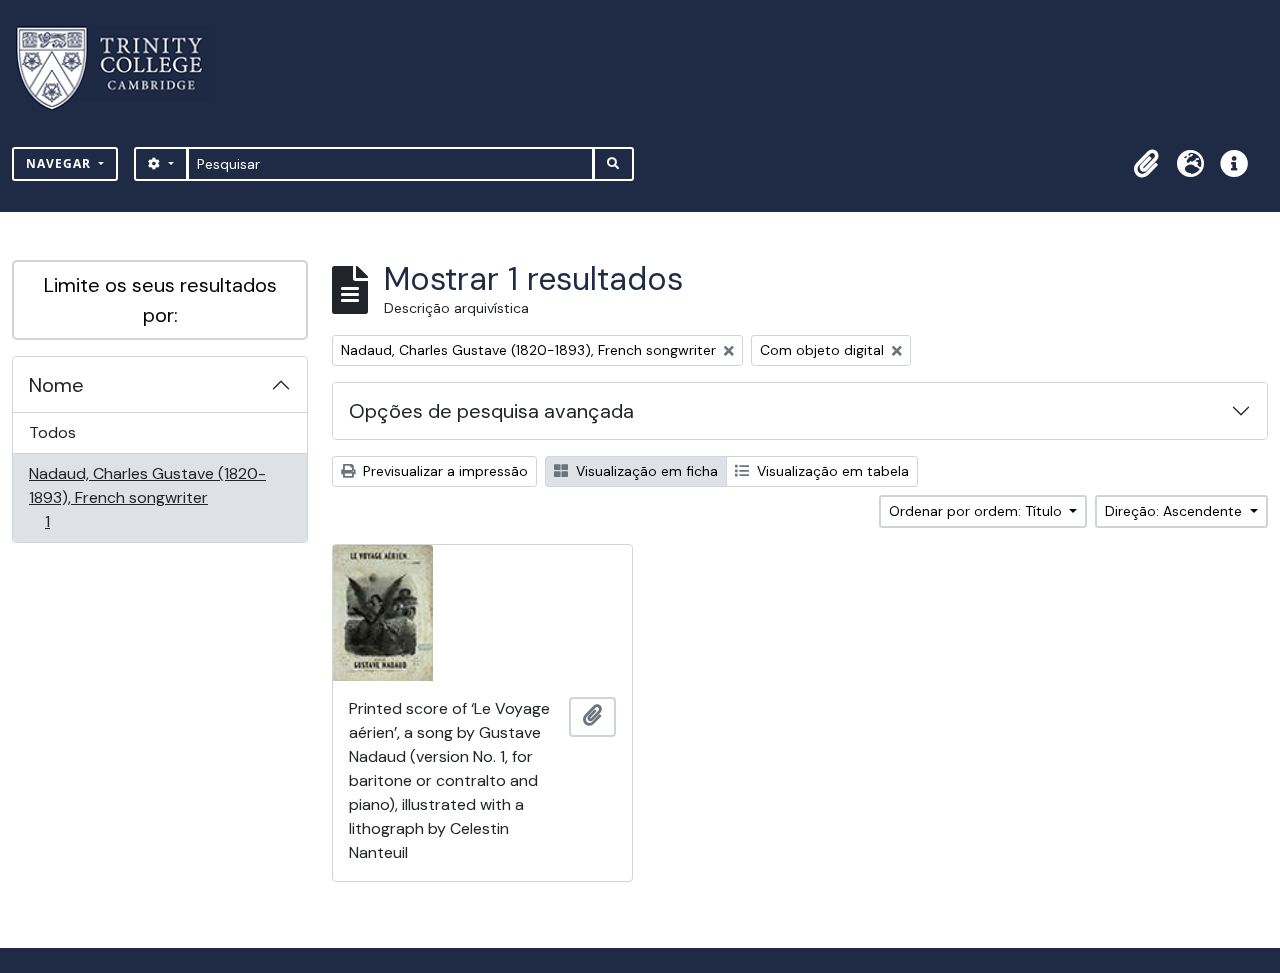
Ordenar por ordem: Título (977, 511)
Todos (52, 432)
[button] (1146, 164)
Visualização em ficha (645, 471)
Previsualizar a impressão (443, 471)
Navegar (60, 163)
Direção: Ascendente (1175, 511)
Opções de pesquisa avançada (491, 411)
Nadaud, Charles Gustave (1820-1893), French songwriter (147, 497)
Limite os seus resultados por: (160, 300)
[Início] (121, 68)
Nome (56, 385)
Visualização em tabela (831, 471)
